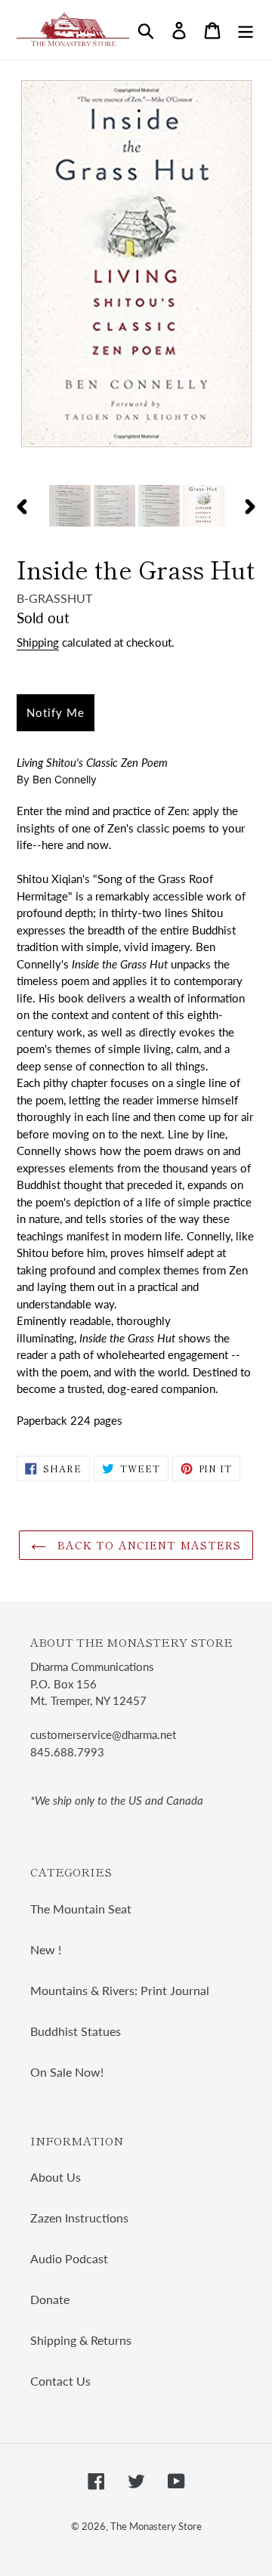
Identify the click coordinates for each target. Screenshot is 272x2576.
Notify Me (56, 712)
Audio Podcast (69, 2258)
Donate (50, 2299)
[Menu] (246, 30)
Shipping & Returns (81, 2340)
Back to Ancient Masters (148, 1545)
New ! (46, 1949)
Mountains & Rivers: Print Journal (120, 1990)
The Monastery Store (156, 2526)
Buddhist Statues (76, 2031)
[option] (70, 507)
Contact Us (60, 2381)
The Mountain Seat (81, 1909)
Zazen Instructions (79, 2218)
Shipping (38, 642)
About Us (56, 2177)
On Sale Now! (67, 2072)
